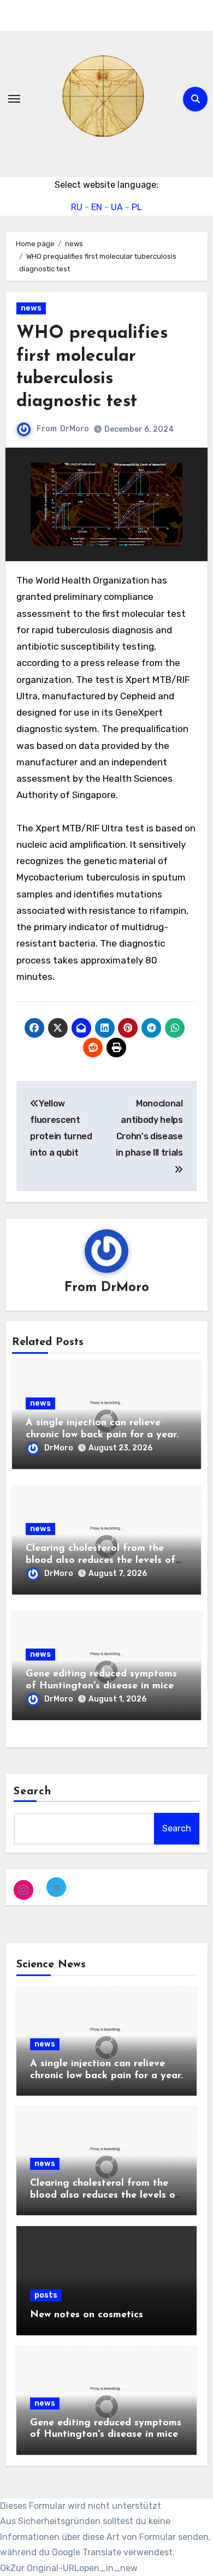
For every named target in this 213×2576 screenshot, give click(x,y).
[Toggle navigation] (14, 99)
